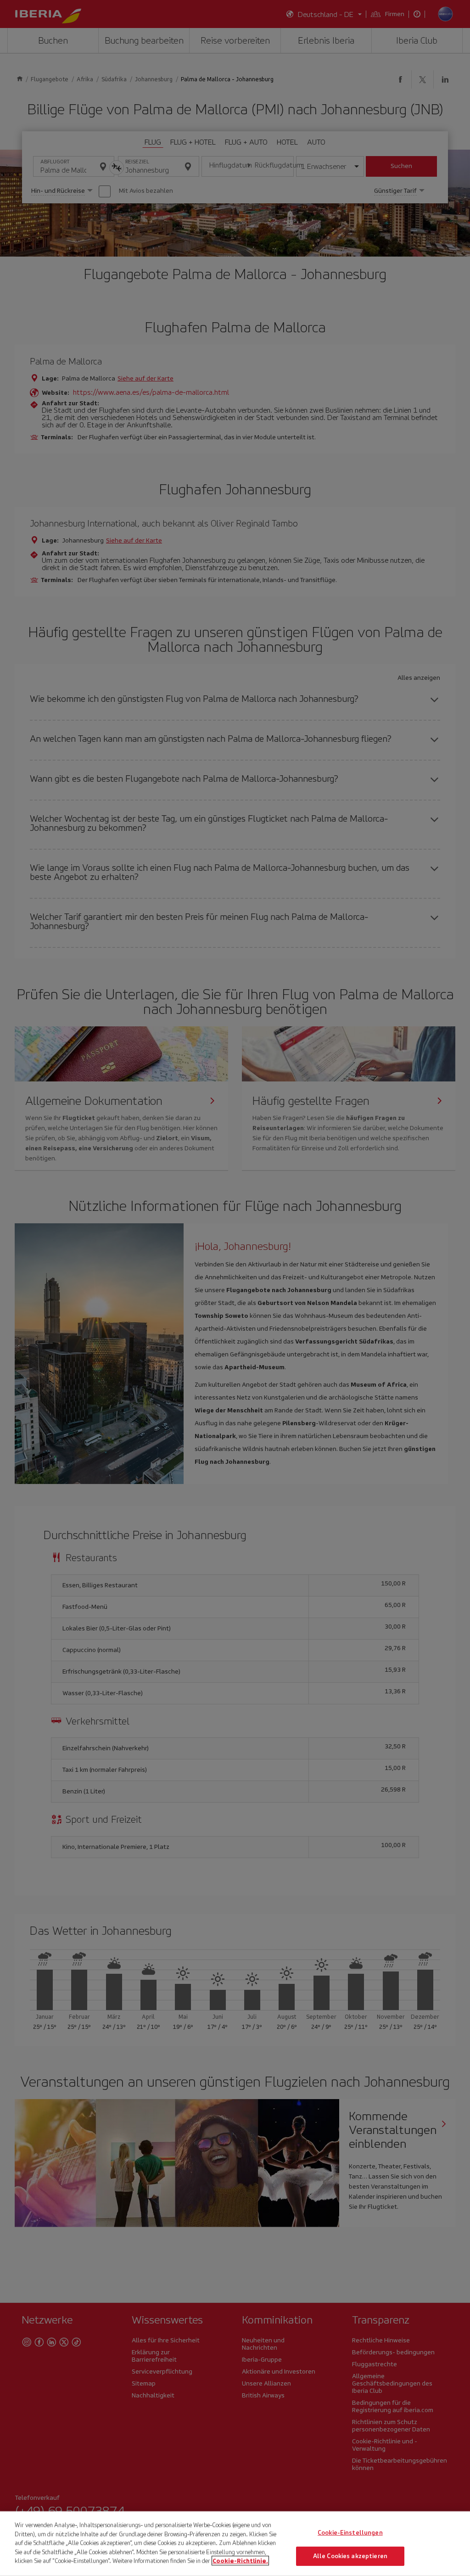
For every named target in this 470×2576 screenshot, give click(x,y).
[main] (235, 2544)
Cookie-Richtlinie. (240, 2561)
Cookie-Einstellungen (350, 2533)
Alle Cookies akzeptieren (350, 2556)
